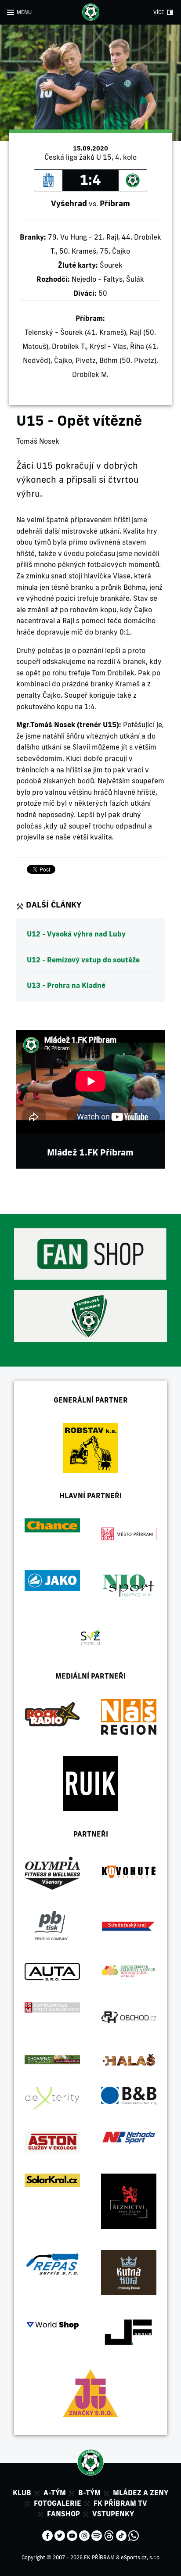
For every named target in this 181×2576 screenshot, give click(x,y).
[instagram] (84, 2535)
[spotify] (97, 2535)
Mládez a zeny (141, 2493)
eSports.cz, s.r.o (140, 2557)
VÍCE (159, 12)
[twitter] (60, 2535)
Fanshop (63, 2514)
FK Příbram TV (120, 2503)
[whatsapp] (134, 2535)
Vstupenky (113, 2514)
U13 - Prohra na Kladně (66, 985)
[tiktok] (121, 2535)
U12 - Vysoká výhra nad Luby (76, 934)
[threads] (109, 2535)
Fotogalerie (58, 2503)
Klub (22, 2493)
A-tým (55, 2493)
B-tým (89, 2493)
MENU (24, 12)
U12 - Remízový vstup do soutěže (83, 960)
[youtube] (72, 2535)
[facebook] (47, 2535)
